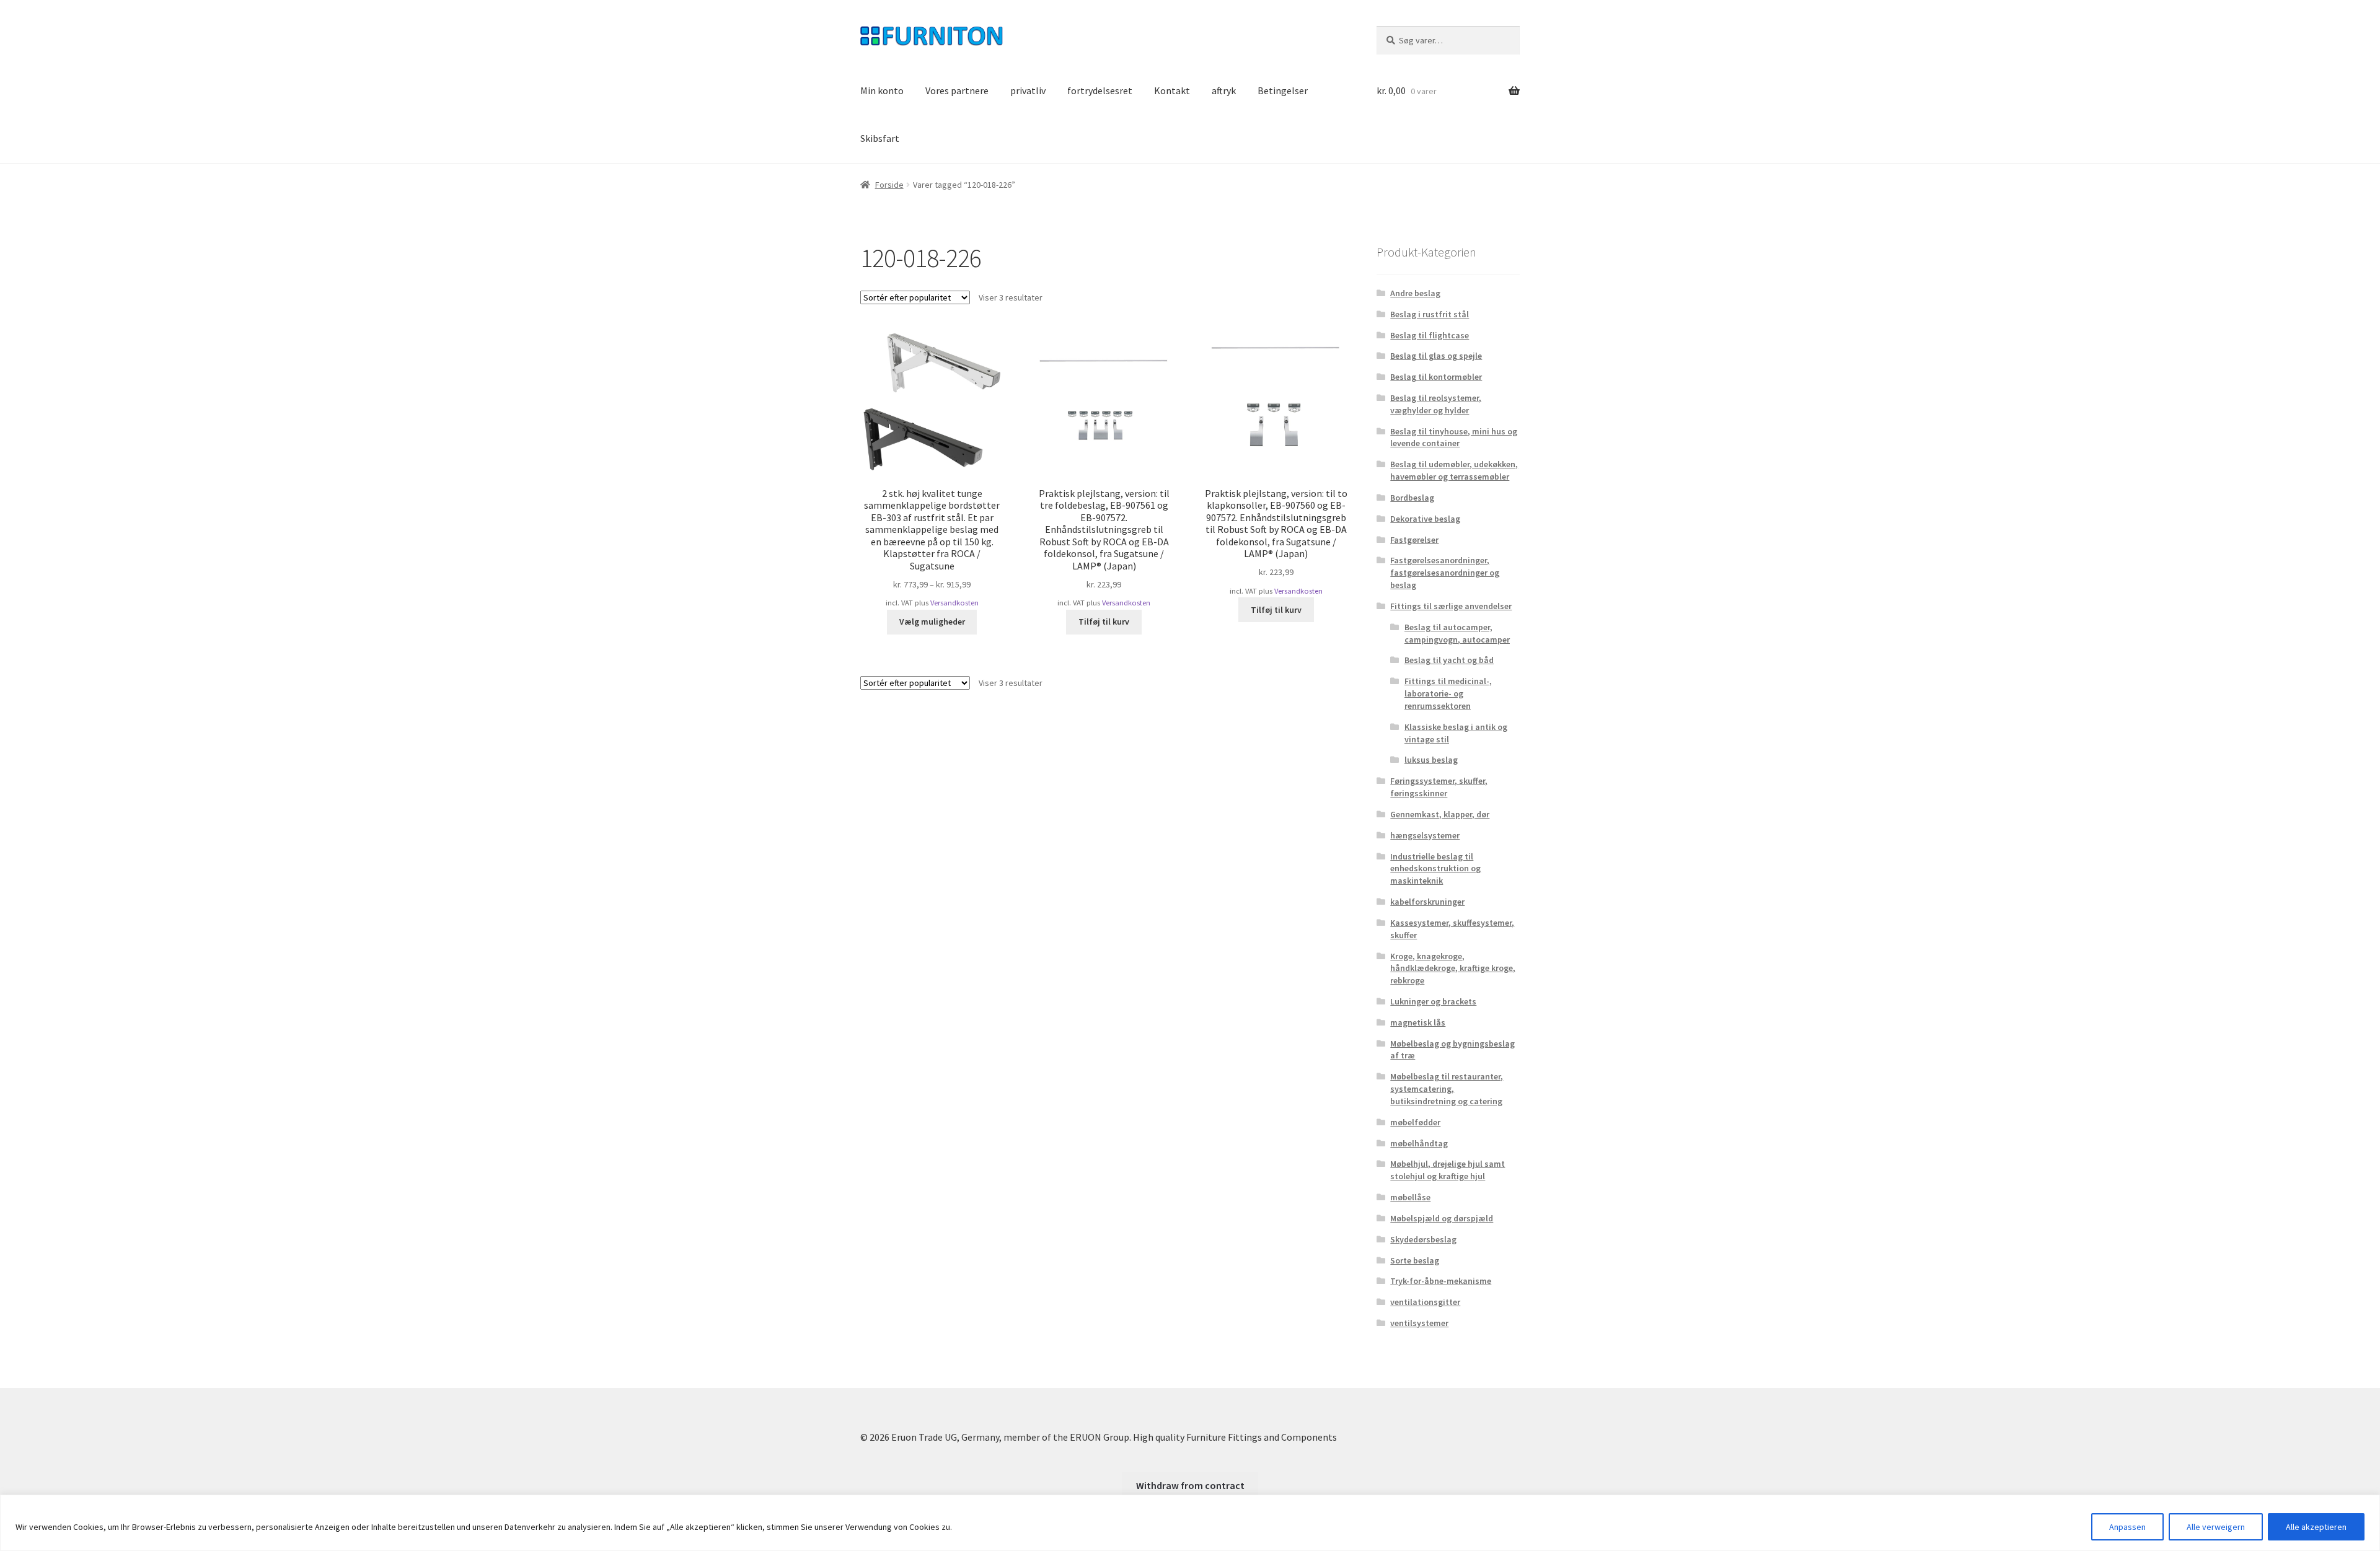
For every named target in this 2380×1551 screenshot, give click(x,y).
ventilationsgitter (1425, 1302)
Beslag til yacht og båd (1449, 660)
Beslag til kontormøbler (1436, 377)
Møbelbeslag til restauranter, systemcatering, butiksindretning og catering (1447, 1089)
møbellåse (1410, 1197)
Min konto (882, 90)
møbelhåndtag (1419, 1143)
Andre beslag (1415, 293)
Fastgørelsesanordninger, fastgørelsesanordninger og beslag (1445, 573)
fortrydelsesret (1100, 90)
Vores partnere (957, 90)
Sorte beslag (1415, 1260)
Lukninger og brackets (1433, 1001)
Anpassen (2127, 1527)
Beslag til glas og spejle (1436, 356)
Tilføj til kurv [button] (1104, 622)
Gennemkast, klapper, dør (1440, 814)
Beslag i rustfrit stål (1430, 314)
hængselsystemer (1425, 835)
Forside (889, 185)
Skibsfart (880, 138)
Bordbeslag (1412, 498)
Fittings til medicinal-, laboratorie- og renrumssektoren (1448, 693)
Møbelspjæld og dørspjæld (1442, 1218)
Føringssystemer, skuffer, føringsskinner (1439, 787)
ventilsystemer (1419, 1323)
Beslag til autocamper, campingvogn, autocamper (1457, 633)
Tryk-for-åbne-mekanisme (1441, 1281)
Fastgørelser (1414, 540)
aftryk (1224, 90)
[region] (1190, 1523)
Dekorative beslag (1425, 519)
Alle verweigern (2216, 1527)
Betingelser (1283, 90)
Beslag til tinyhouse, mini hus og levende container (1454, 437)
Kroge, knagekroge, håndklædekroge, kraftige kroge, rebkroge (1453, 969)
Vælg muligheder (932, 622)
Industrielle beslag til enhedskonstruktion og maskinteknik (1435, 869)
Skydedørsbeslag (1423, 1239)
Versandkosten (954, 603)
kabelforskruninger (1427, 902)
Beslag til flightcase (1430, 335)
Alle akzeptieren (2316, 1527)
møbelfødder (1415, 1122)
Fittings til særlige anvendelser (1451, 606)
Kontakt (1172, 90)
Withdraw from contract (1190, 1485)
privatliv (1028, 90)
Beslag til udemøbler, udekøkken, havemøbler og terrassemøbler (1454, 470)
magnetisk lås (1418, 1022)
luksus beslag (1431, 760)
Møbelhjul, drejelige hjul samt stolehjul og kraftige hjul (1448, 1170)
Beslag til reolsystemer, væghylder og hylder (1436, 404)
